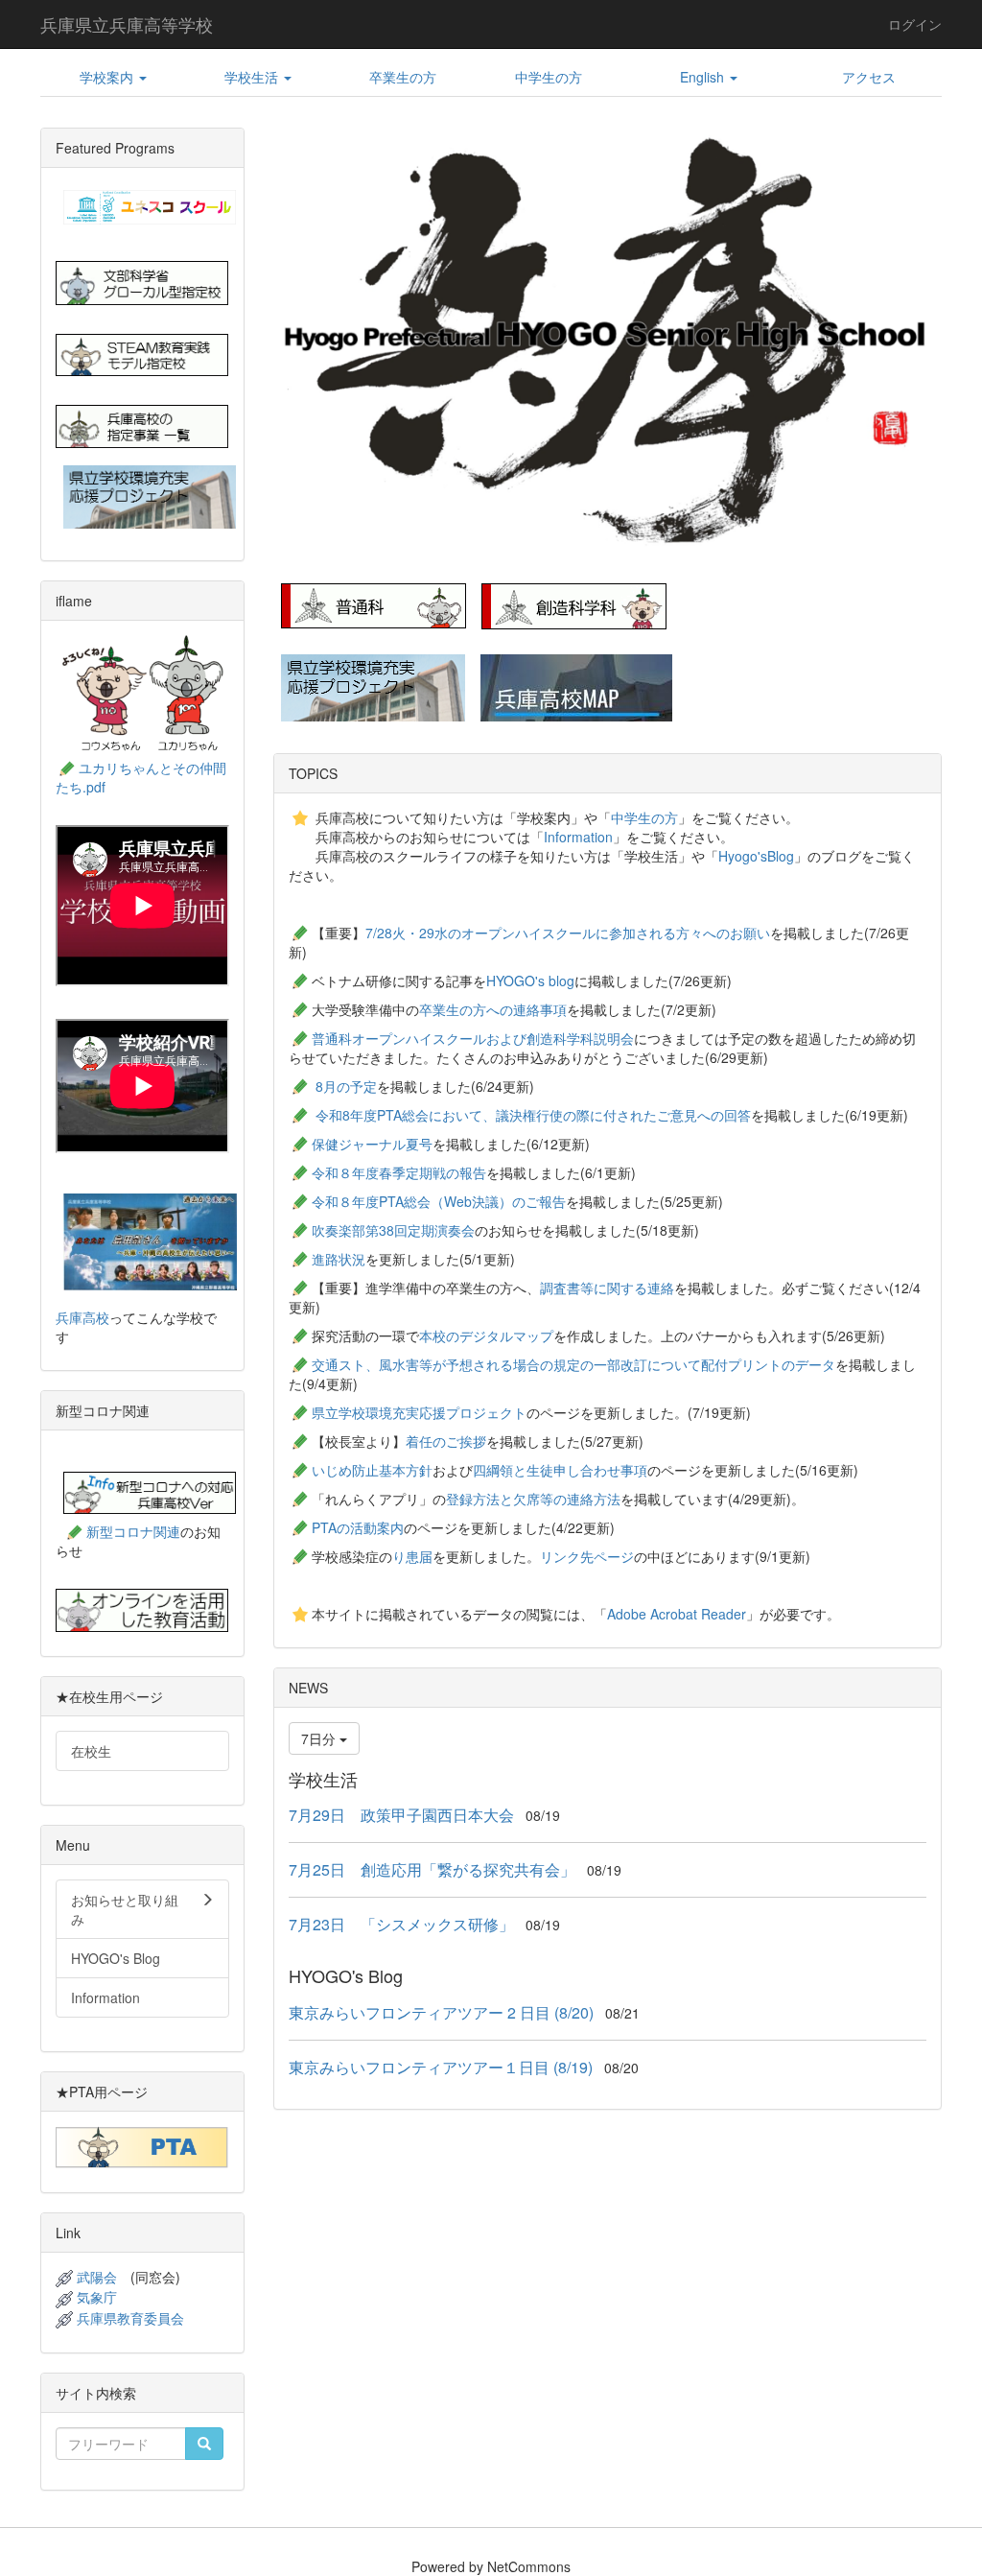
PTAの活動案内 (358, 1527)
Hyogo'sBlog (756, 856)
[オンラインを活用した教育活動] (142, 1609)
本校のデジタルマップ (486, 1335)
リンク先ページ (587, 1556)
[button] (113, 77)
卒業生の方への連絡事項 (493, 1009)
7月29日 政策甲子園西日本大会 (401, 1815)
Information (578, 837)
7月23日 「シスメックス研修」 (401, 1924)
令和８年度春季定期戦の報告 (399, 1172)
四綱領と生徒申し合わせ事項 (560, 1470)
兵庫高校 (82, 1317)
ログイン (915, 24)
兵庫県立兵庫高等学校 (127, 24)
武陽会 (97, 2277)
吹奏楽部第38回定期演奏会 (393, 1230)
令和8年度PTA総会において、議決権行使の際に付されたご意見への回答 (533, 1115)
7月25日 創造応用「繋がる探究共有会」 (432, 1869)
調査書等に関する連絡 (607, 1288)
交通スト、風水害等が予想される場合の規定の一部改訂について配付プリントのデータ (573, 1364)
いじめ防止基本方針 (372, 1470)
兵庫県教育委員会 (130, 2318)
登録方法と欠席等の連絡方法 (533, 1499)
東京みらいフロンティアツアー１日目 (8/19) (441, 2067)
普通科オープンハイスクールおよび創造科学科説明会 (473, 1038)
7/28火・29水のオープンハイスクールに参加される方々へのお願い (568, 933)
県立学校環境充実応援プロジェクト (419, 1412)
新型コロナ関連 (133, 1531)
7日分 (320, 1738)
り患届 (412, 1556)
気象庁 (97, 2297)
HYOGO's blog (530, 981)
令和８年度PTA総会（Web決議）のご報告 (439, 1201)
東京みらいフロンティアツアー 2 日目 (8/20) (441, 2012)
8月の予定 (346, 1086)
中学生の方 (644, 817)
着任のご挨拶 (446, 1441)
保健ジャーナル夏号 (372, 1144)
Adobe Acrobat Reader (677, 1614)
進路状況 (339, 1259)
